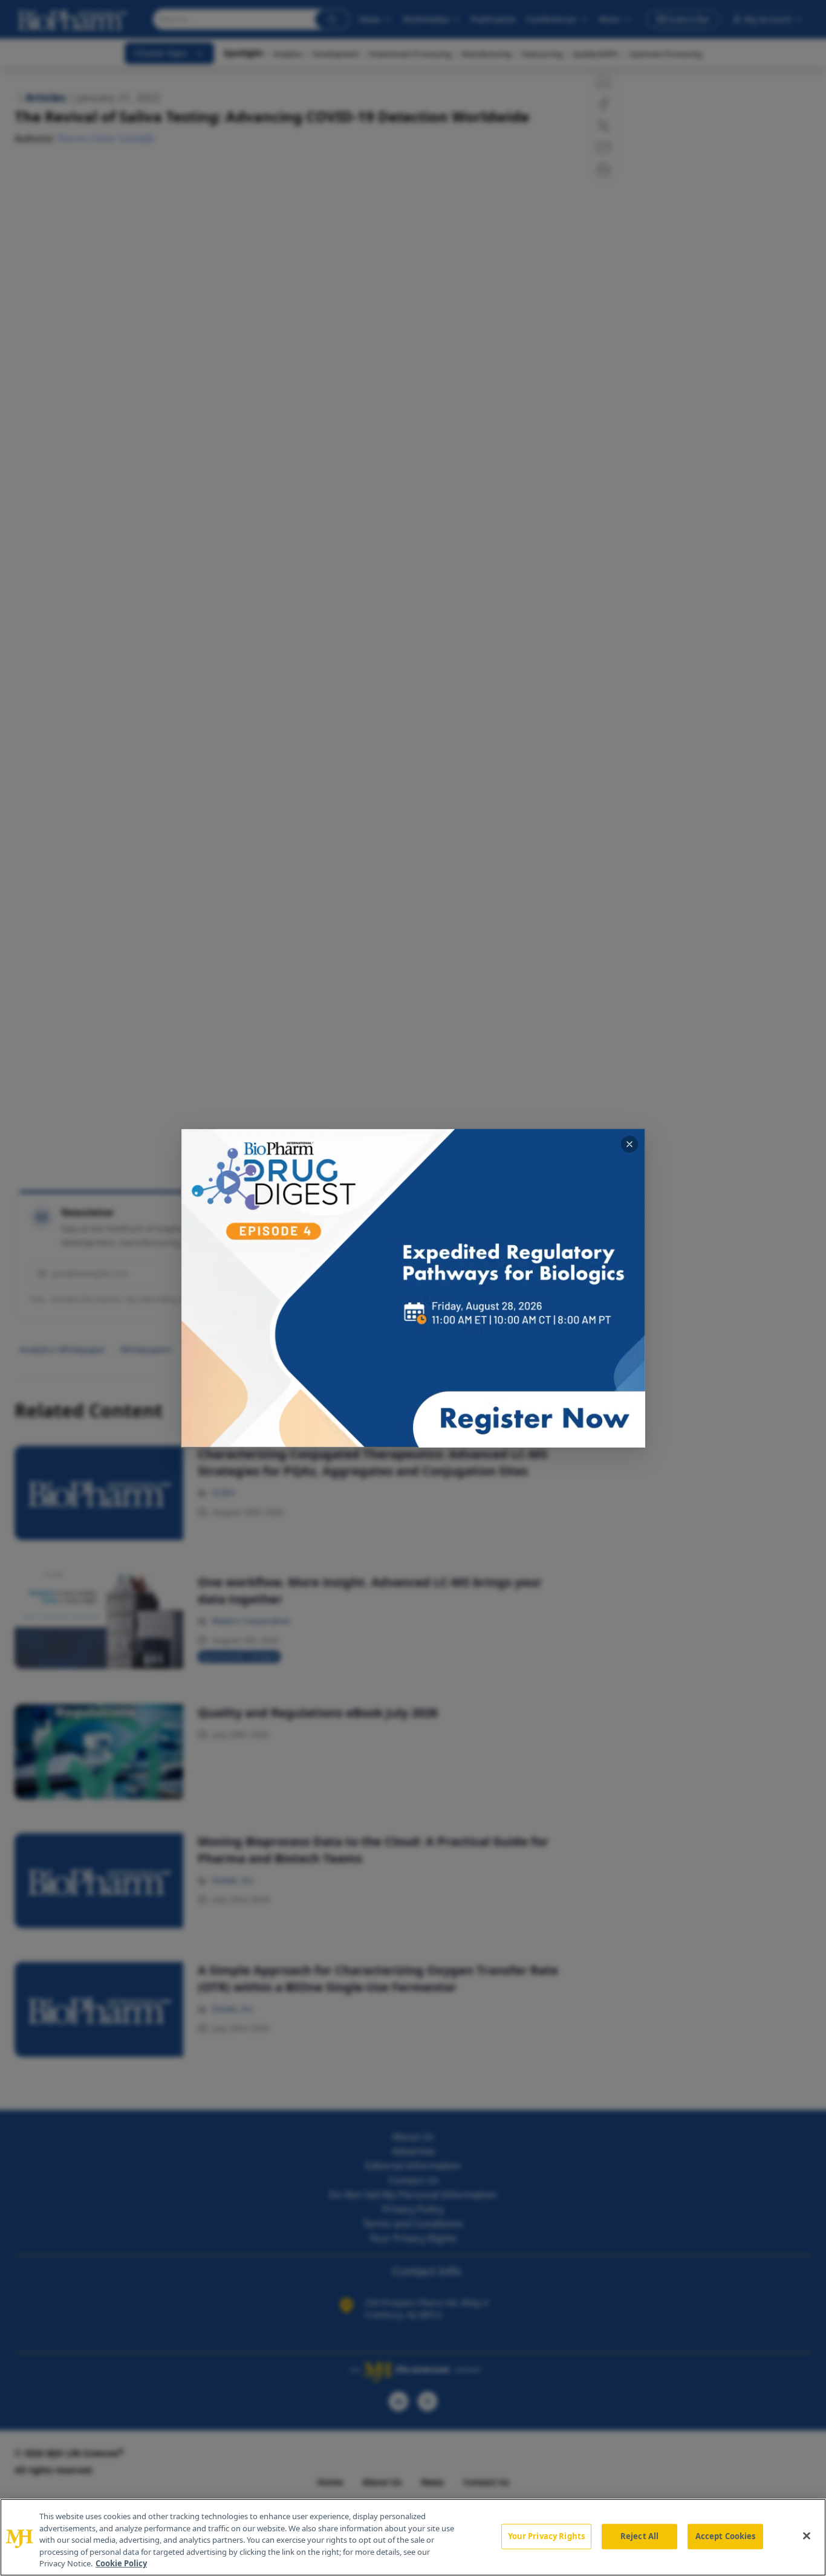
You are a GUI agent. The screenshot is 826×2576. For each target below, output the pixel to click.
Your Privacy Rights (546, 2536)
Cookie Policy (121, 2563)
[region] (413, 2537)
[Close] (807, 2536)
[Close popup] (629, 1144)
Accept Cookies (726, 2536)
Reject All (639, 2536)
